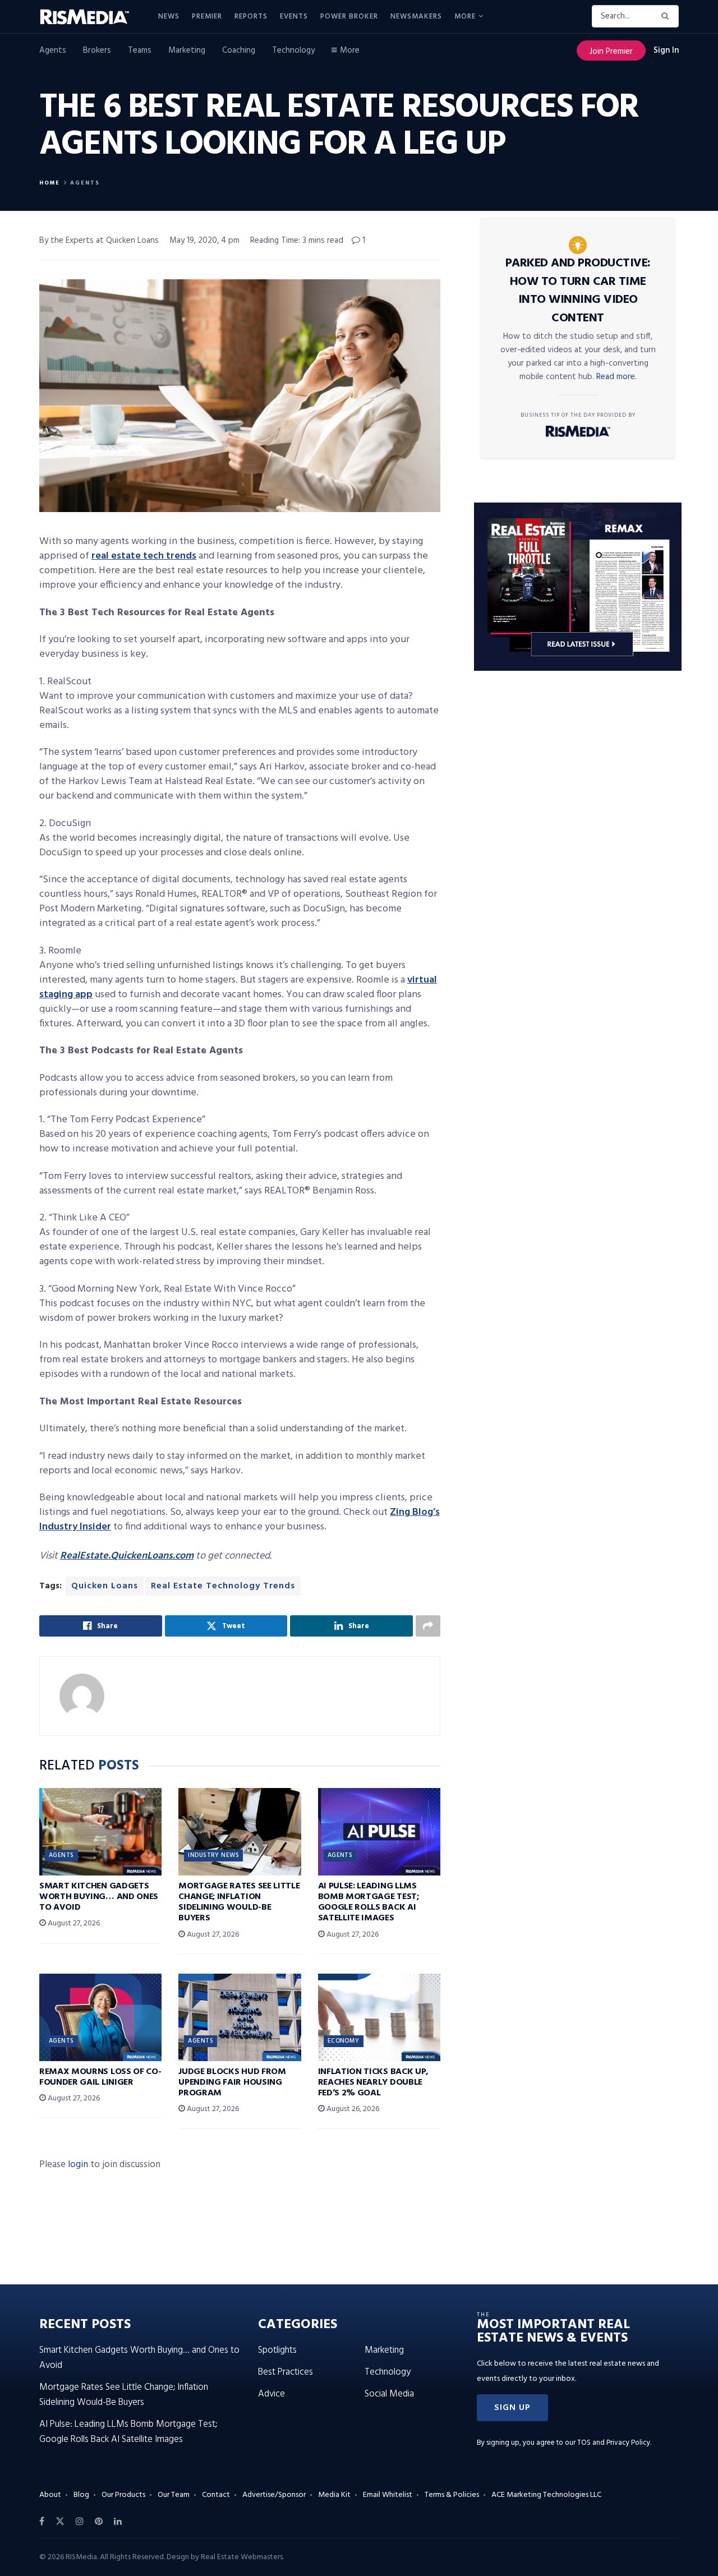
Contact (216, 2495)
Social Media (389, 2394)
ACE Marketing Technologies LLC (546, 2495)
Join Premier (611, 52)
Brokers (97, 50)
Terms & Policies (452, 2495)
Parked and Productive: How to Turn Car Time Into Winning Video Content (578, 291)
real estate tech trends (144, 556)
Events (294, 17)
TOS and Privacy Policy (614, 2443)
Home (50, 183)
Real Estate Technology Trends (223, 1586)
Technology (293, 50)
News (169, 17)
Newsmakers (416, 17)
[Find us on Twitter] (60, 2522)
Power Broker (349, 17)
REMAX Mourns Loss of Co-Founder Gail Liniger (100, 2077)
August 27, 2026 (73, 1923)
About (50, 2495)
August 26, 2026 (352, 2109)
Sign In (666, 50)
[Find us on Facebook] (42, 2522)
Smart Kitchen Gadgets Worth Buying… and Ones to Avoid (99, 1897)
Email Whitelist (388, 2495)
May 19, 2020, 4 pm (204, 241)
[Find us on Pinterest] (99, 2522)
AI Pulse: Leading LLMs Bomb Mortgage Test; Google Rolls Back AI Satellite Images (369, 1902)
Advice (271, 2394)
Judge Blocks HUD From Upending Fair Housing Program (232, 2082)
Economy (344, 2041)
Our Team (174, 2495)
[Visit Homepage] (91, 17)
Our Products (123, 2495)
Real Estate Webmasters (242, 2557)
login (78, 2165)
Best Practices (286, 2372)
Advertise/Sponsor (274, 2495)
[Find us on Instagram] (80, 2522)
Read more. (616, 377)
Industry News (213, 1855)
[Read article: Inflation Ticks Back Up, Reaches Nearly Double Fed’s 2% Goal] (379, 2017)
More (465, 17)
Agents (53, 50)
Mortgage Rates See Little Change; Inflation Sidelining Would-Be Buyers (239, 1902)
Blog (81, 2495)
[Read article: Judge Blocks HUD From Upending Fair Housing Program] (240, 2017)
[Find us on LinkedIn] (118, 2522)
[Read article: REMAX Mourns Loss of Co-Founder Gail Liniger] (100, 2017)
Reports (251, 17)
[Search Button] (667, 16)
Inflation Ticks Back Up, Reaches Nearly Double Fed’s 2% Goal (373, 2082)
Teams (140, 50)
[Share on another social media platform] (428, 1626)
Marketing (187, 50)
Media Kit (334, 2495)
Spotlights (277, 2350)
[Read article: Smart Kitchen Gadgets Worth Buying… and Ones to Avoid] (100, 1832)
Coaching (239, 50)
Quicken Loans (105, 1586)
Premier (207, 17)
